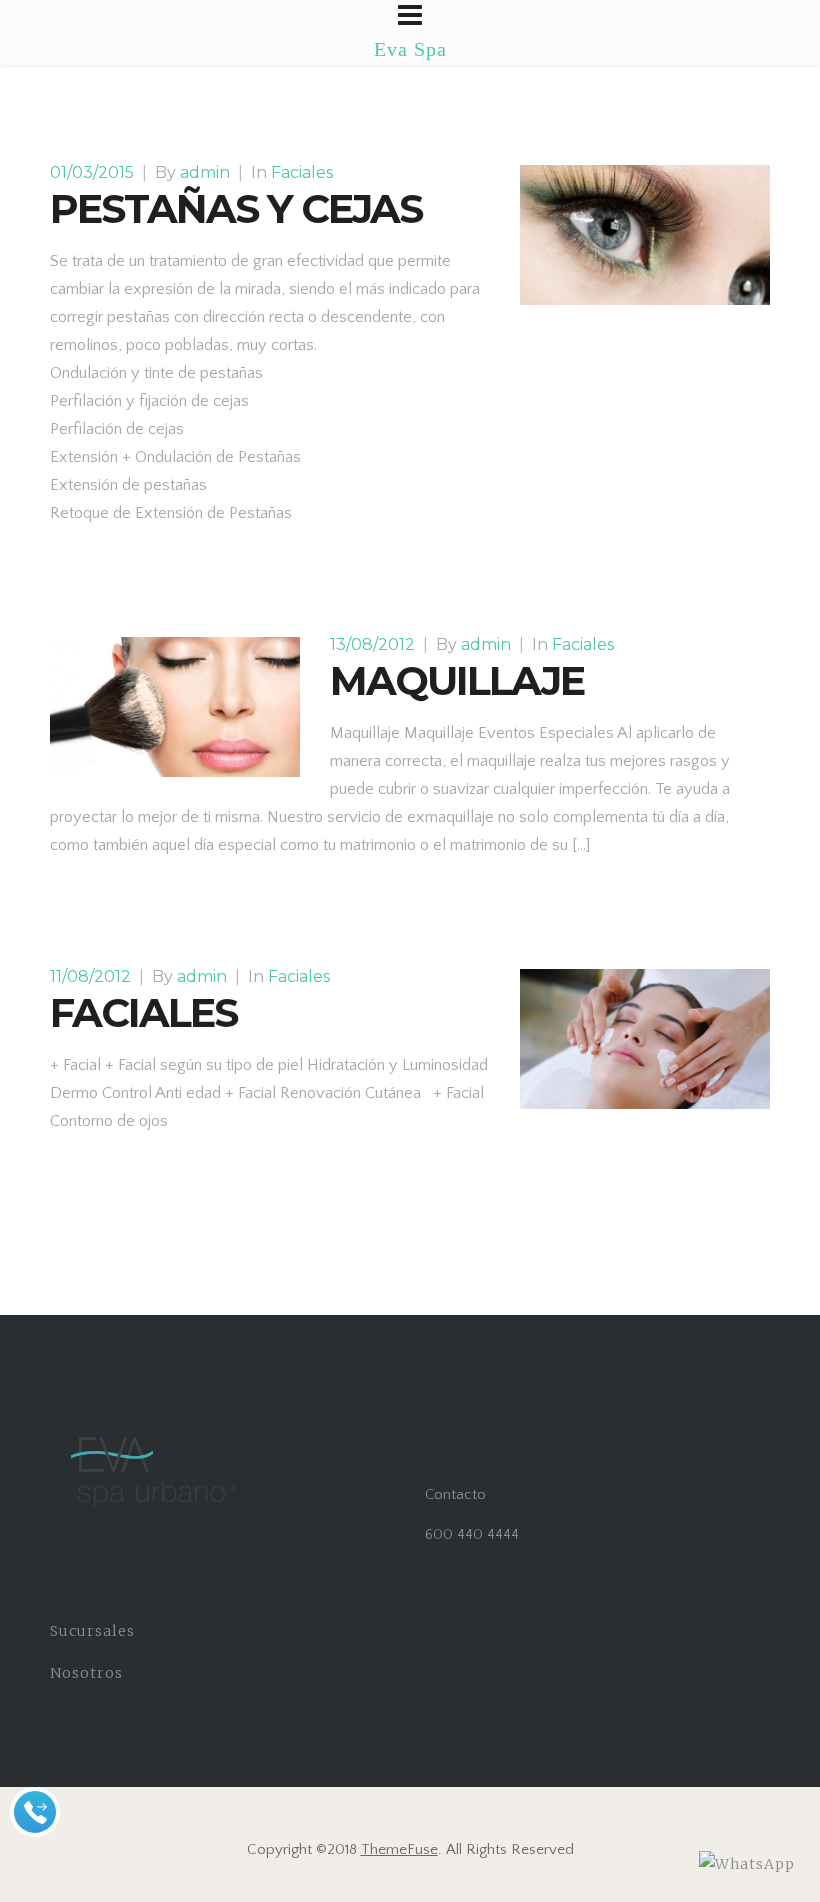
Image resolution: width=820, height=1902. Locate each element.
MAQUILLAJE (457, 680)
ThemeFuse (399, 1849)
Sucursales (92, 1631)
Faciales (302, 172)
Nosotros (86, 1673)
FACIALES (143, 1012)
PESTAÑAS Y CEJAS (236, 208)
